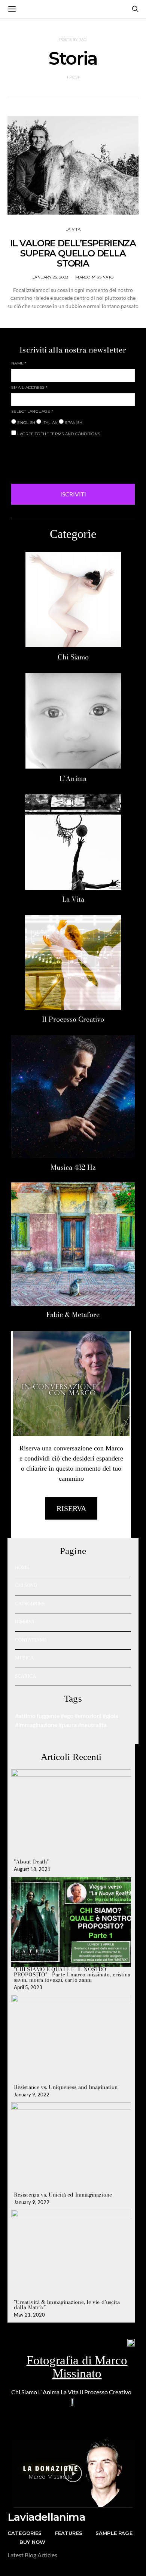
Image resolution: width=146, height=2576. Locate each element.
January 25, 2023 (50, 277)
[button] (73, 2473)
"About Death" (31, 1862)
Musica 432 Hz (73, 1167)
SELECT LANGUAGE (32, 411)
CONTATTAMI (30, 1640)
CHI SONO (26, 1585)
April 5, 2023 (28, 1987)
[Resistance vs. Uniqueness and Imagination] (71, 2040)
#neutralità (92, 1725)
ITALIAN (49, 423)
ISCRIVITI (73, 494)
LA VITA (73, 229)
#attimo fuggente (37, 1716)
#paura (68, 1725)
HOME (22, 1567)
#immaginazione (36, 1725)
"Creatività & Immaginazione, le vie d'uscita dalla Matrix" (67, 2305)
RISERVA (25, 1621)
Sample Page (114, 2533)
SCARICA (25, 1676)
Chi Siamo (73, 657)
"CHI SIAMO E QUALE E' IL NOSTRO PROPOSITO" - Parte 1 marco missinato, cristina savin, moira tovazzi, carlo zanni (72, 1975)
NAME (19, 363)
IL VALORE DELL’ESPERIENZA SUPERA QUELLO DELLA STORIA (73, 253)
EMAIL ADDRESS (29, 387)
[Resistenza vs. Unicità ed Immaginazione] (71, 2147)
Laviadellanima (46, 2517)
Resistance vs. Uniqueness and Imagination (66, 2087)
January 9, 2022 (32, 2095)
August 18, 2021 (32, 1869)
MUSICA (24, 1658)
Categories (25, 2533)
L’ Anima (49, 2392)
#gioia (110, 1716)
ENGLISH (26, 423)
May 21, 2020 (29, 2315)
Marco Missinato (94, 277)
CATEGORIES (30, 1604)
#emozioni (88, 1716)
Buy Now (32, 2542)
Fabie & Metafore (73, 1315)
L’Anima (73, 778)
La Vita (73, 899)
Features (69, 2533)
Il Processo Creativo (73, 1019)
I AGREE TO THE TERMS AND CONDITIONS (58, 434)
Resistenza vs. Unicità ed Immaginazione (63, 2195)
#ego (67, 1716)
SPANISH (73, 423)
